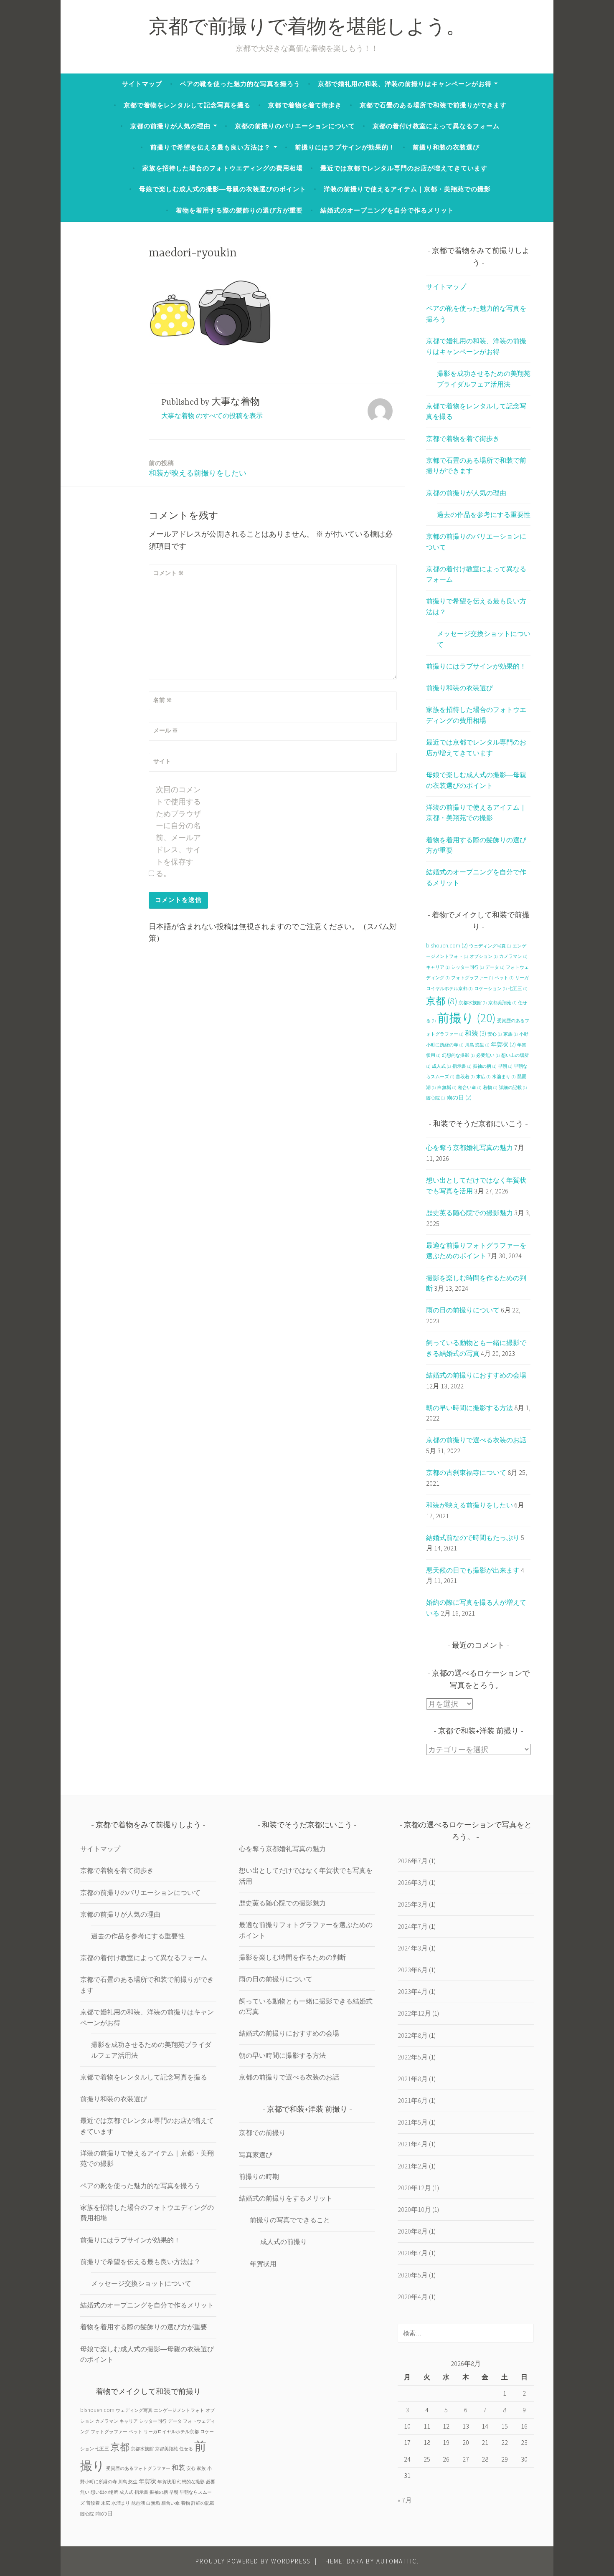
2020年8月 (413, 2231)
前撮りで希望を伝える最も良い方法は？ (211, 147)
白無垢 (447, 1088)
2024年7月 (413, 1926)
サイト (162, 761)
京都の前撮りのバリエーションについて (295, 126)
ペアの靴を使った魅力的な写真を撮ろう (240, 84)
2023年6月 (413, 1970)
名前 (163, 700)
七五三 (518, 989)
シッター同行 (468, 967)
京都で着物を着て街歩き (305, 105)
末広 (483, 1077)
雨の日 (459, 1097)
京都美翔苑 (502, 1003)
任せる (186, 2449)
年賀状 (503, 1044)
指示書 (462, 1066)
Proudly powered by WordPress (253, 2561)
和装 (476, 1033)
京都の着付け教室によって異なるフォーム (436, 126)
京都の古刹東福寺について (466, 1472)
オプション (484, 956)
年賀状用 (167, 2482)
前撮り (467, 1018)
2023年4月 (413, 1991)
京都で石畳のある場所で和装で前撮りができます (433, 105)
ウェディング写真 (490, 946)
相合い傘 (470, 1088)
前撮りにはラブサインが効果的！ (345, 147)
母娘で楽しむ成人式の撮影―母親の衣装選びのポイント (223, 189)
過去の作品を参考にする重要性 (484, 514)
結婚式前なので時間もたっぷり (473, 1537)
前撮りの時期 (259, 2176)
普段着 (465, 1077)
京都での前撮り (262, 2133)
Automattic (397, 2561)
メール (166, 730)
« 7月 (405, 2500)
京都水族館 (473, 1003)
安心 (495, 1034)
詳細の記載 (513, 1088)
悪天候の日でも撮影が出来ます (473, 1570)
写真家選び (256, 2155)
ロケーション (491, 989)
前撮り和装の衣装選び (446, 147)
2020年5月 (413, 2275)
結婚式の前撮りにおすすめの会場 (476, 1375)
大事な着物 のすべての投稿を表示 (212, 415)
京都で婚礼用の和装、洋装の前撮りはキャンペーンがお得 (405, 84)
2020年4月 (413, 2297)
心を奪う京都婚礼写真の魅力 (469, 1147)
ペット (504, 978)
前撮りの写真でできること (290, 2220)
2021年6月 (413, 2100)
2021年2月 (413, 2166)
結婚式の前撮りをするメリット (286, 2198)
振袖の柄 (485, 1066)
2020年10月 (414, 2209)
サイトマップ (142, 84)
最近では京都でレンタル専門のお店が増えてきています (404, 168)
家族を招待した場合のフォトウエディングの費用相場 (223, 168)
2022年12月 (414, 2013)
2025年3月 (413, 1904)
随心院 (436, 1098)
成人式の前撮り (284, 2242)
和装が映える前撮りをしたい (198, 468)
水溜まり (504, 1077)
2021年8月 (413, 2079)
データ (495, 967)
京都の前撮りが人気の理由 (170, 126)
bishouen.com (447, 945)
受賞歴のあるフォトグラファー (138, 2468)
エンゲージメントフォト (179, 2410)
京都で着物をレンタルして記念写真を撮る (187, 105)
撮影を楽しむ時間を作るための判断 (292, 1957)
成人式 (441, 1066)
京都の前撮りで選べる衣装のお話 (476, 1440)
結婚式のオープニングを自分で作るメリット (387, 210)
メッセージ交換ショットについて (141, 2283)
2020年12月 (414, 2188)
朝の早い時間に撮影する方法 (469, 1408)
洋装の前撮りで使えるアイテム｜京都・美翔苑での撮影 (407, 189)
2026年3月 (413, 1882)
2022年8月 (413, 2035)
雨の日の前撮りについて (463, 1310)
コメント (169, 573)
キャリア (438, 967)
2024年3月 (413, 1948)
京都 (442, 1001)
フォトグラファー (472, 978)
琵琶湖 (138, 2503)
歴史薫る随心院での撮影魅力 (469, 1213)
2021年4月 (413, 2144)
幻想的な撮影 (458, 1055)
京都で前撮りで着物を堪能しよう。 (307, 29)
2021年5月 (413, 2122)
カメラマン (513, 956)
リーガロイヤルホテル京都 (171, 2432)
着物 (490, 1088)
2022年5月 (413, 2057)
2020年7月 (413, 2253)
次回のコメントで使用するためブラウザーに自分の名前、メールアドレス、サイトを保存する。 (178, 832)
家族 (511, 1034)
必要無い (488, 1055)
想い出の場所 (104, 2492)
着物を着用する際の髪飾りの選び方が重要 (239, 210)
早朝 (505, 1066)
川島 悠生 (477, 1045)
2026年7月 (413, 1861)
